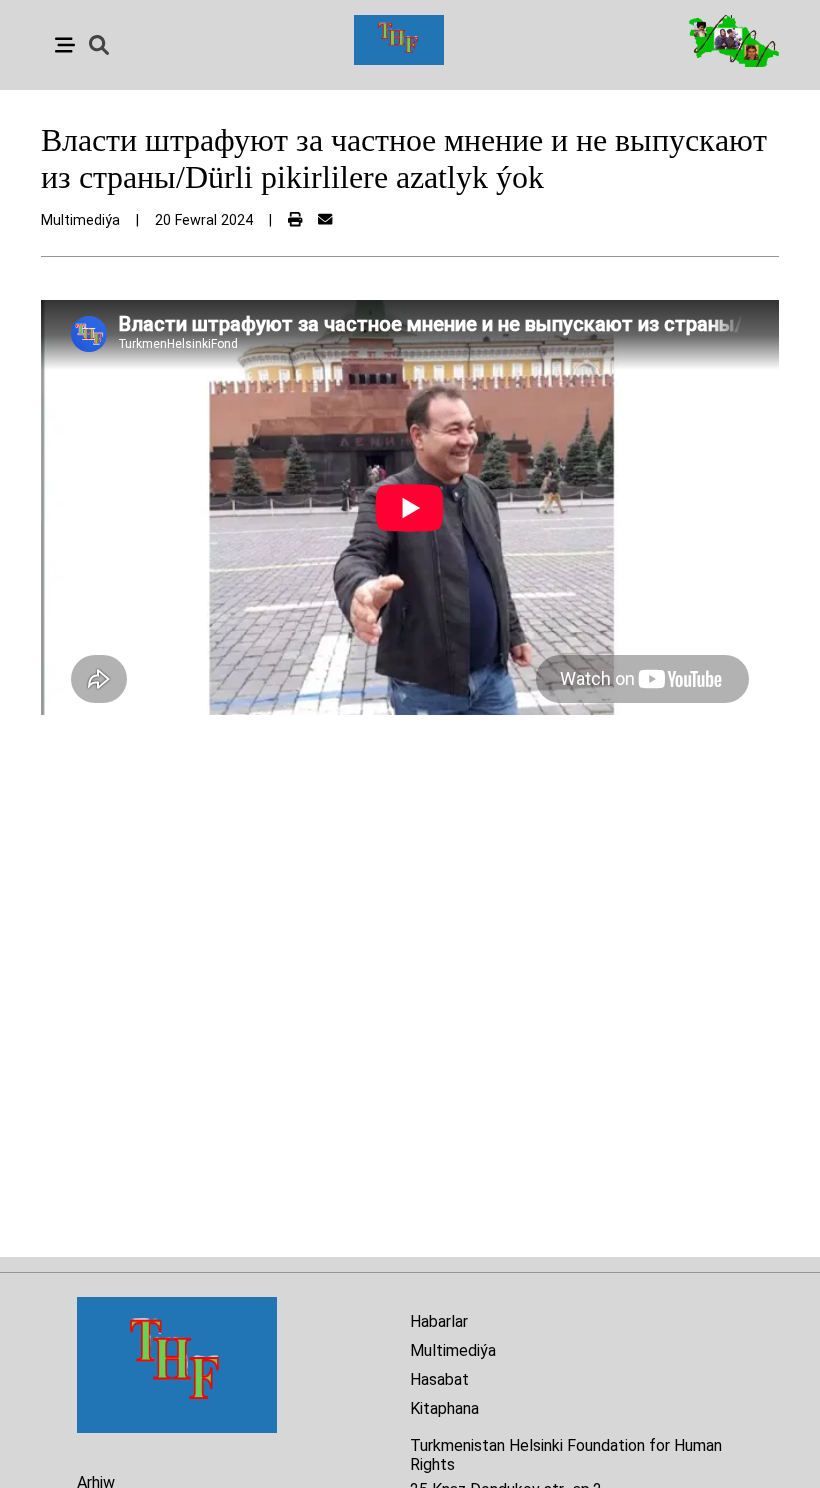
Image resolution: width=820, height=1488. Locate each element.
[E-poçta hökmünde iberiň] (325, 220)
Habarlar (439, 1321)
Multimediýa (453, 1350)
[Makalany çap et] (295, 220)
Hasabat (439, 1379)
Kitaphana (444, 1408)
